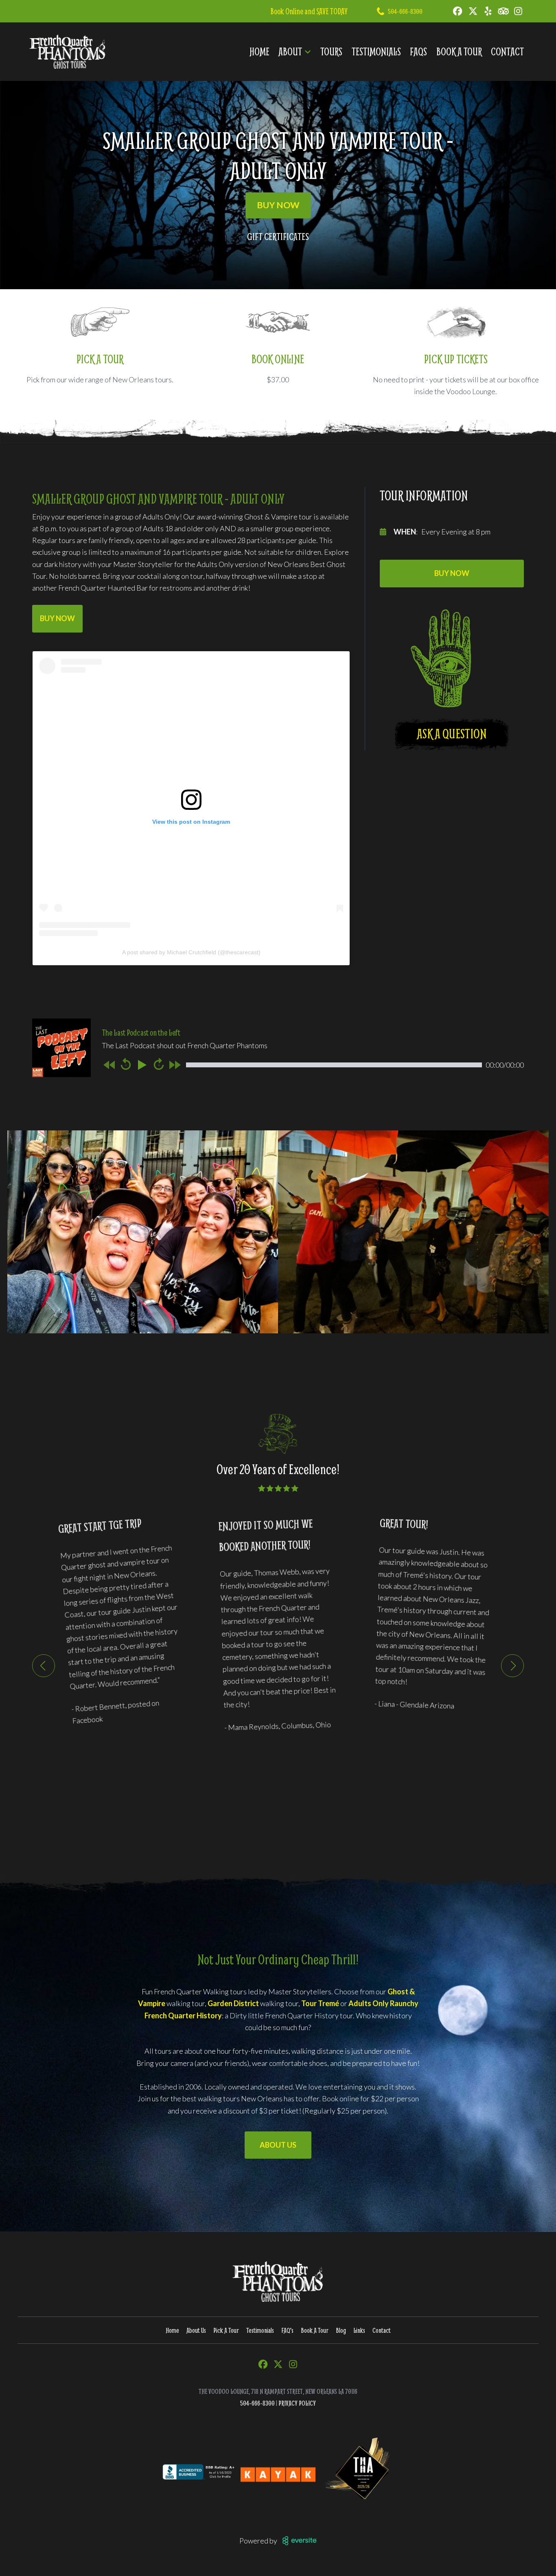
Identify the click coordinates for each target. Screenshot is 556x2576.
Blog (341, 2330)
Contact (507, 51)
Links (359, 2330)
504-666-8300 (405, 11)
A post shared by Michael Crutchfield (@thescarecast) (191, 952)
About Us (278, 2145)
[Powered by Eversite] (300, 2541)
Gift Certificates (278, 236)
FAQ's (287, 2330)
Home (259, 51)
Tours (331, 51)
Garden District (233, 2003)
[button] (44, 1666)
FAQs (418, 51)
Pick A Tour (226, 2330)
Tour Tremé (320, 2003)
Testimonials (376, 51)
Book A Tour (459, 51)
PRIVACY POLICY (297, 2403)
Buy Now (278, 205)
